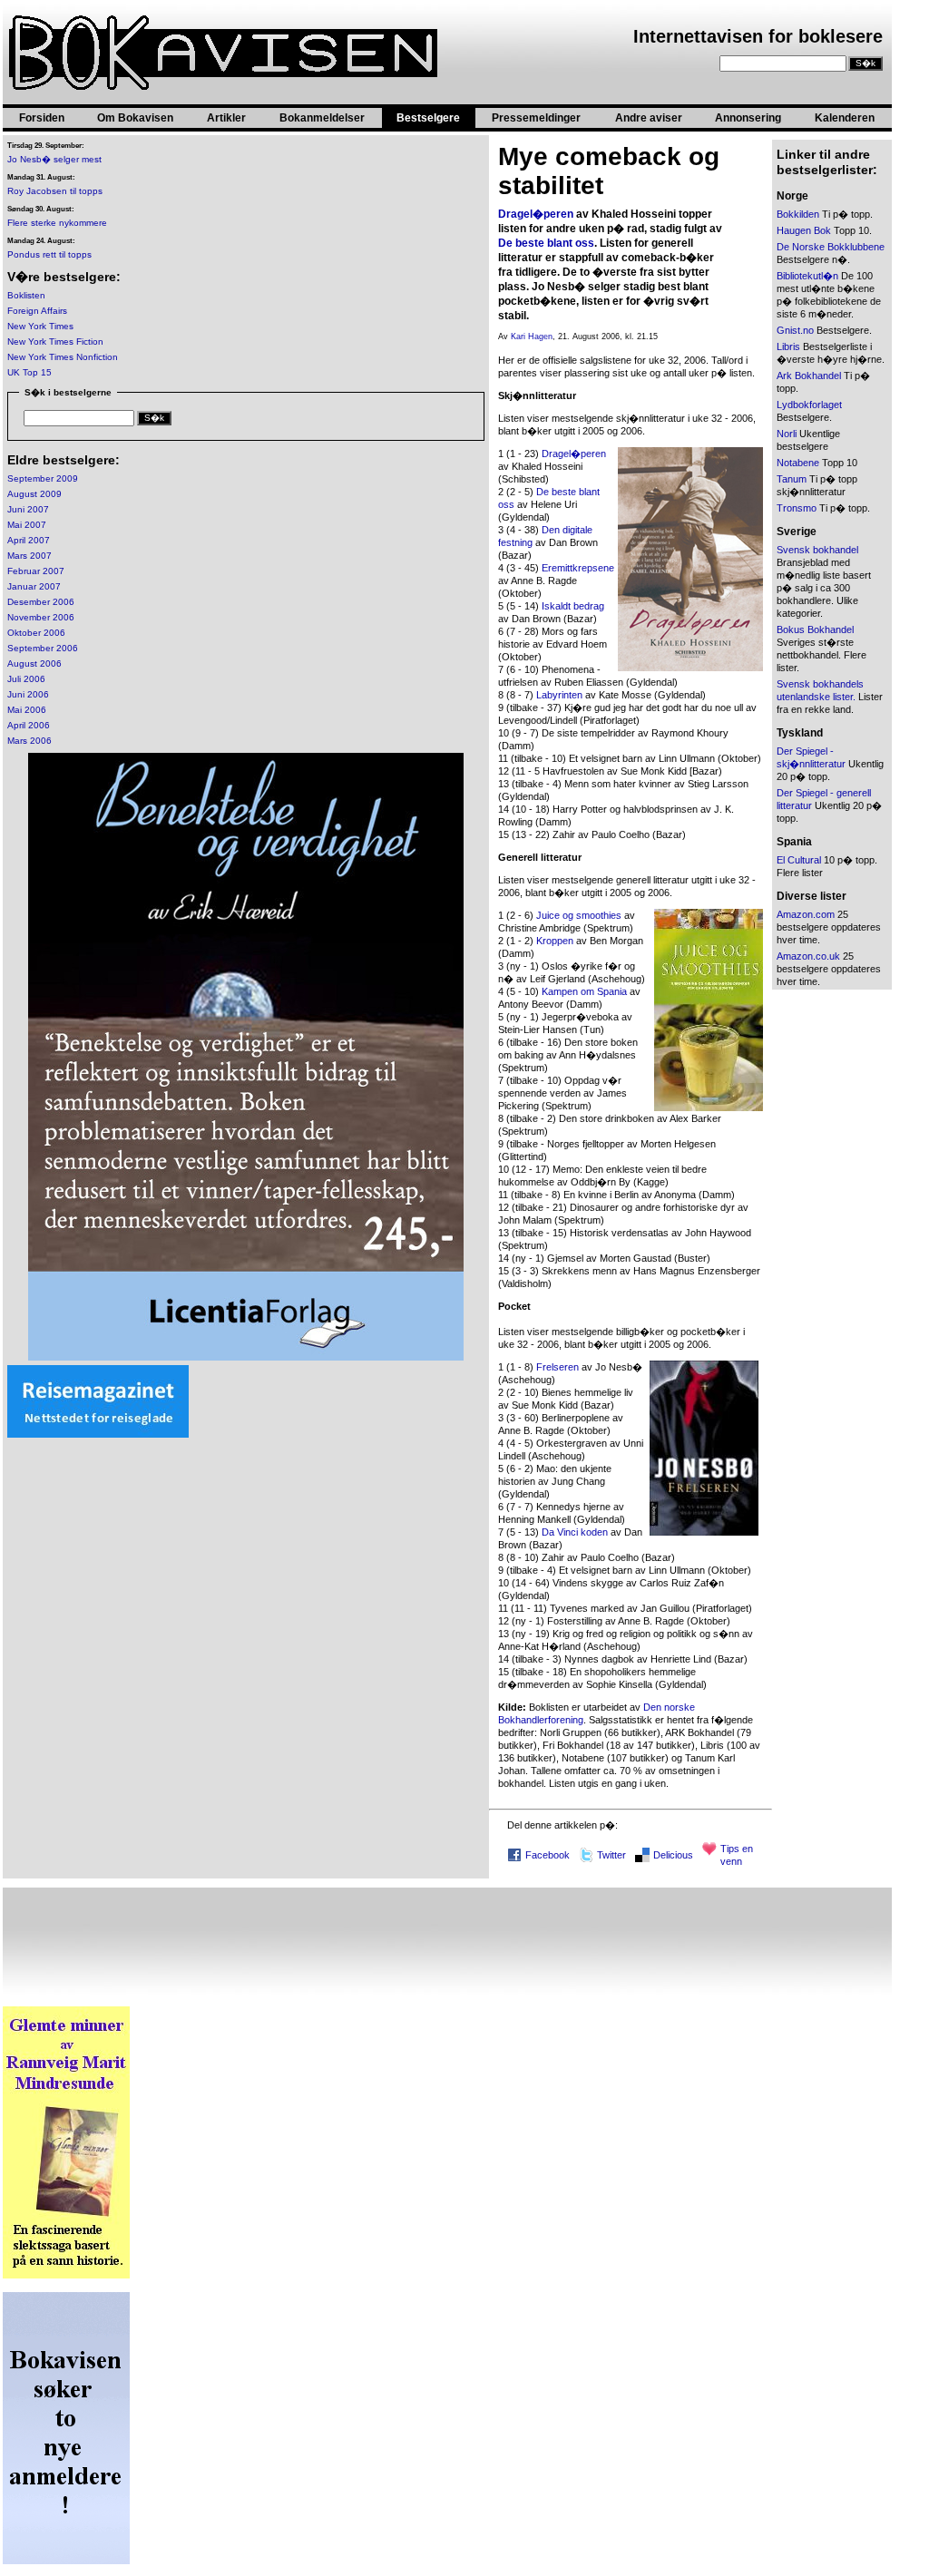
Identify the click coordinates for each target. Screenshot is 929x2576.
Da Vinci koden (575, 1532)
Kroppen (555, 941)
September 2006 (43, 648)
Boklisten (26, 295)
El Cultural (799, 860)
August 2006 (34, 664)
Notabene (798, 463)
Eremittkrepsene (578, 568)
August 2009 (34, 494)
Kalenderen (845, 118)
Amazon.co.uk (808, 956)
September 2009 (43, 478)
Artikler (226, 118)
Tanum (792, 479)
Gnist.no (795, 330)
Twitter (611, 1855)
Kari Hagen (532, 337)
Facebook (548, 1855)
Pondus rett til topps (49, 254)
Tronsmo (797, 508)
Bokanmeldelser (322, 118)
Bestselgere (428, 118)
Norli (787, 434)
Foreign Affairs (37, 311)
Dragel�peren (536, 214)
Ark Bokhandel (809, 376)
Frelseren (557, 1367)
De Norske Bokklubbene (831, 247)
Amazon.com (806, 914)
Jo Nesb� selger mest (54, 159)
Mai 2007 (27, 525)
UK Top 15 (29, 372)
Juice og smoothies (579, 915)
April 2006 (29, 725)
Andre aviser (649, 118)
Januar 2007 (34, 586)
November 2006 (41, 617)
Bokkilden (798, 214)
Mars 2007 (29, 556)
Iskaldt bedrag (573, 606)
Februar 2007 (36, 571)
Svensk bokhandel (817, 550)
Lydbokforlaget (809, 405)
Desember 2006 (41, 602)
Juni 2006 (28, 694)
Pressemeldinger (536, 118)
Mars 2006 (29, 741)
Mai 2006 (27, 710)
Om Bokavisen (135, 118)
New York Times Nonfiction (63, 357)
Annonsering (748, 118)
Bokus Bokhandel (815, 629)
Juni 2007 (28, 509)
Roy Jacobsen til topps (55, 191)
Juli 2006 (26, 679)
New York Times (40, 326)
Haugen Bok (804, 230)
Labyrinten (559, 695)
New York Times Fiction (55, 342)
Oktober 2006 (36, 633)
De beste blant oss (546, 243)
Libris (788, 346)
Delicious (673, 1855)
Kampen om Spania (584, 991)
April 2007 (29, 540)
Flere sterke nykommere (57, 223)
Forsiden (42, 118)
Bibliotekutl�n (807, 276)
